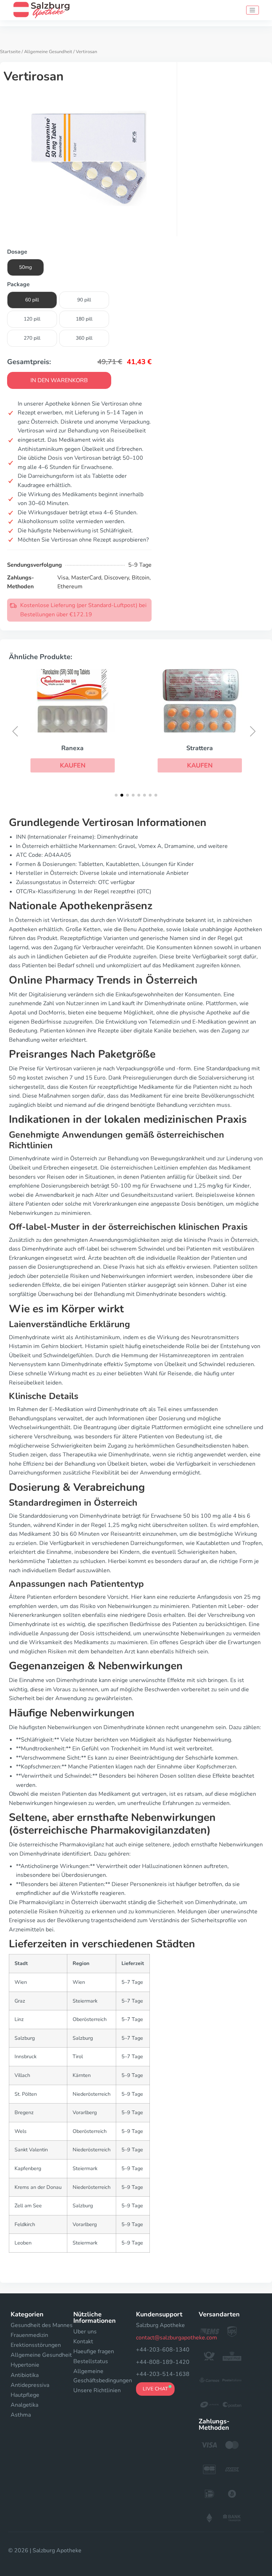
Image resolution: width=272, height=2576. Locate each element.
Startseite (10, 52)
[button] (73, 765)
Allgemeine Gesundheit (48, 52)
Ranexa (72, 748)
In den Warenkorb (59, 380)
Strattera (200, 748)
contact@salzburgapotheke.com (177, 2338)
